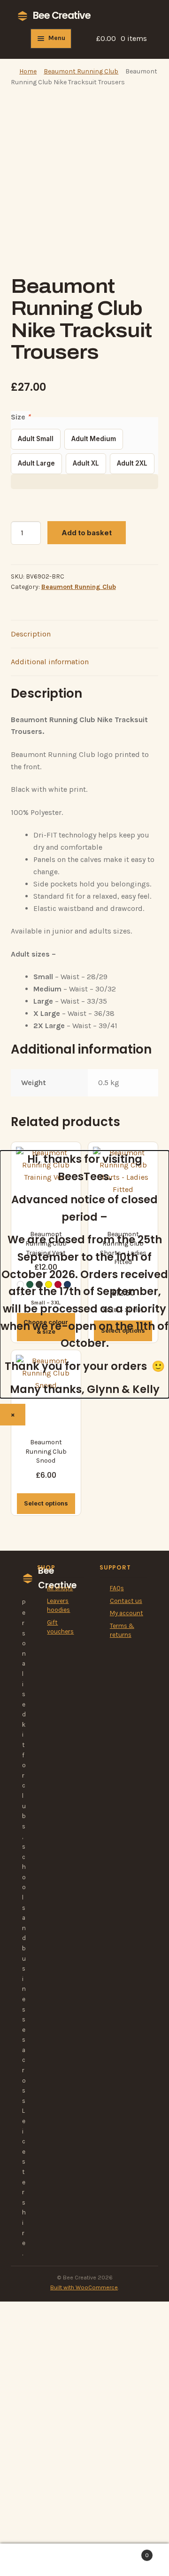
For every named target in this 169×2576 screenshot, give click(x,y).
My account (127, 1613)
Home (28, 71)
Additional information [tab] (50, 662)
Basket (131, 2552)
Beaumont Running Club (81, 71)
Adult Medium (94, 439)
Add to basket (87, 533)
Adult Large (36, 463)
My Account (28, 2560)
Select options (46, 1503)
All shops (60, 1588)
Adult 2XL (132, 463)
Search (84, 2560)
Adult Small (36, 439)
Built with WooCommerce (84, 2287)
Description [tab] (31, 634)
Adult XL (86, 463)
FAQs (117, 1588)
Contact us (126, 1601)
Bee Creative (62, 15)
